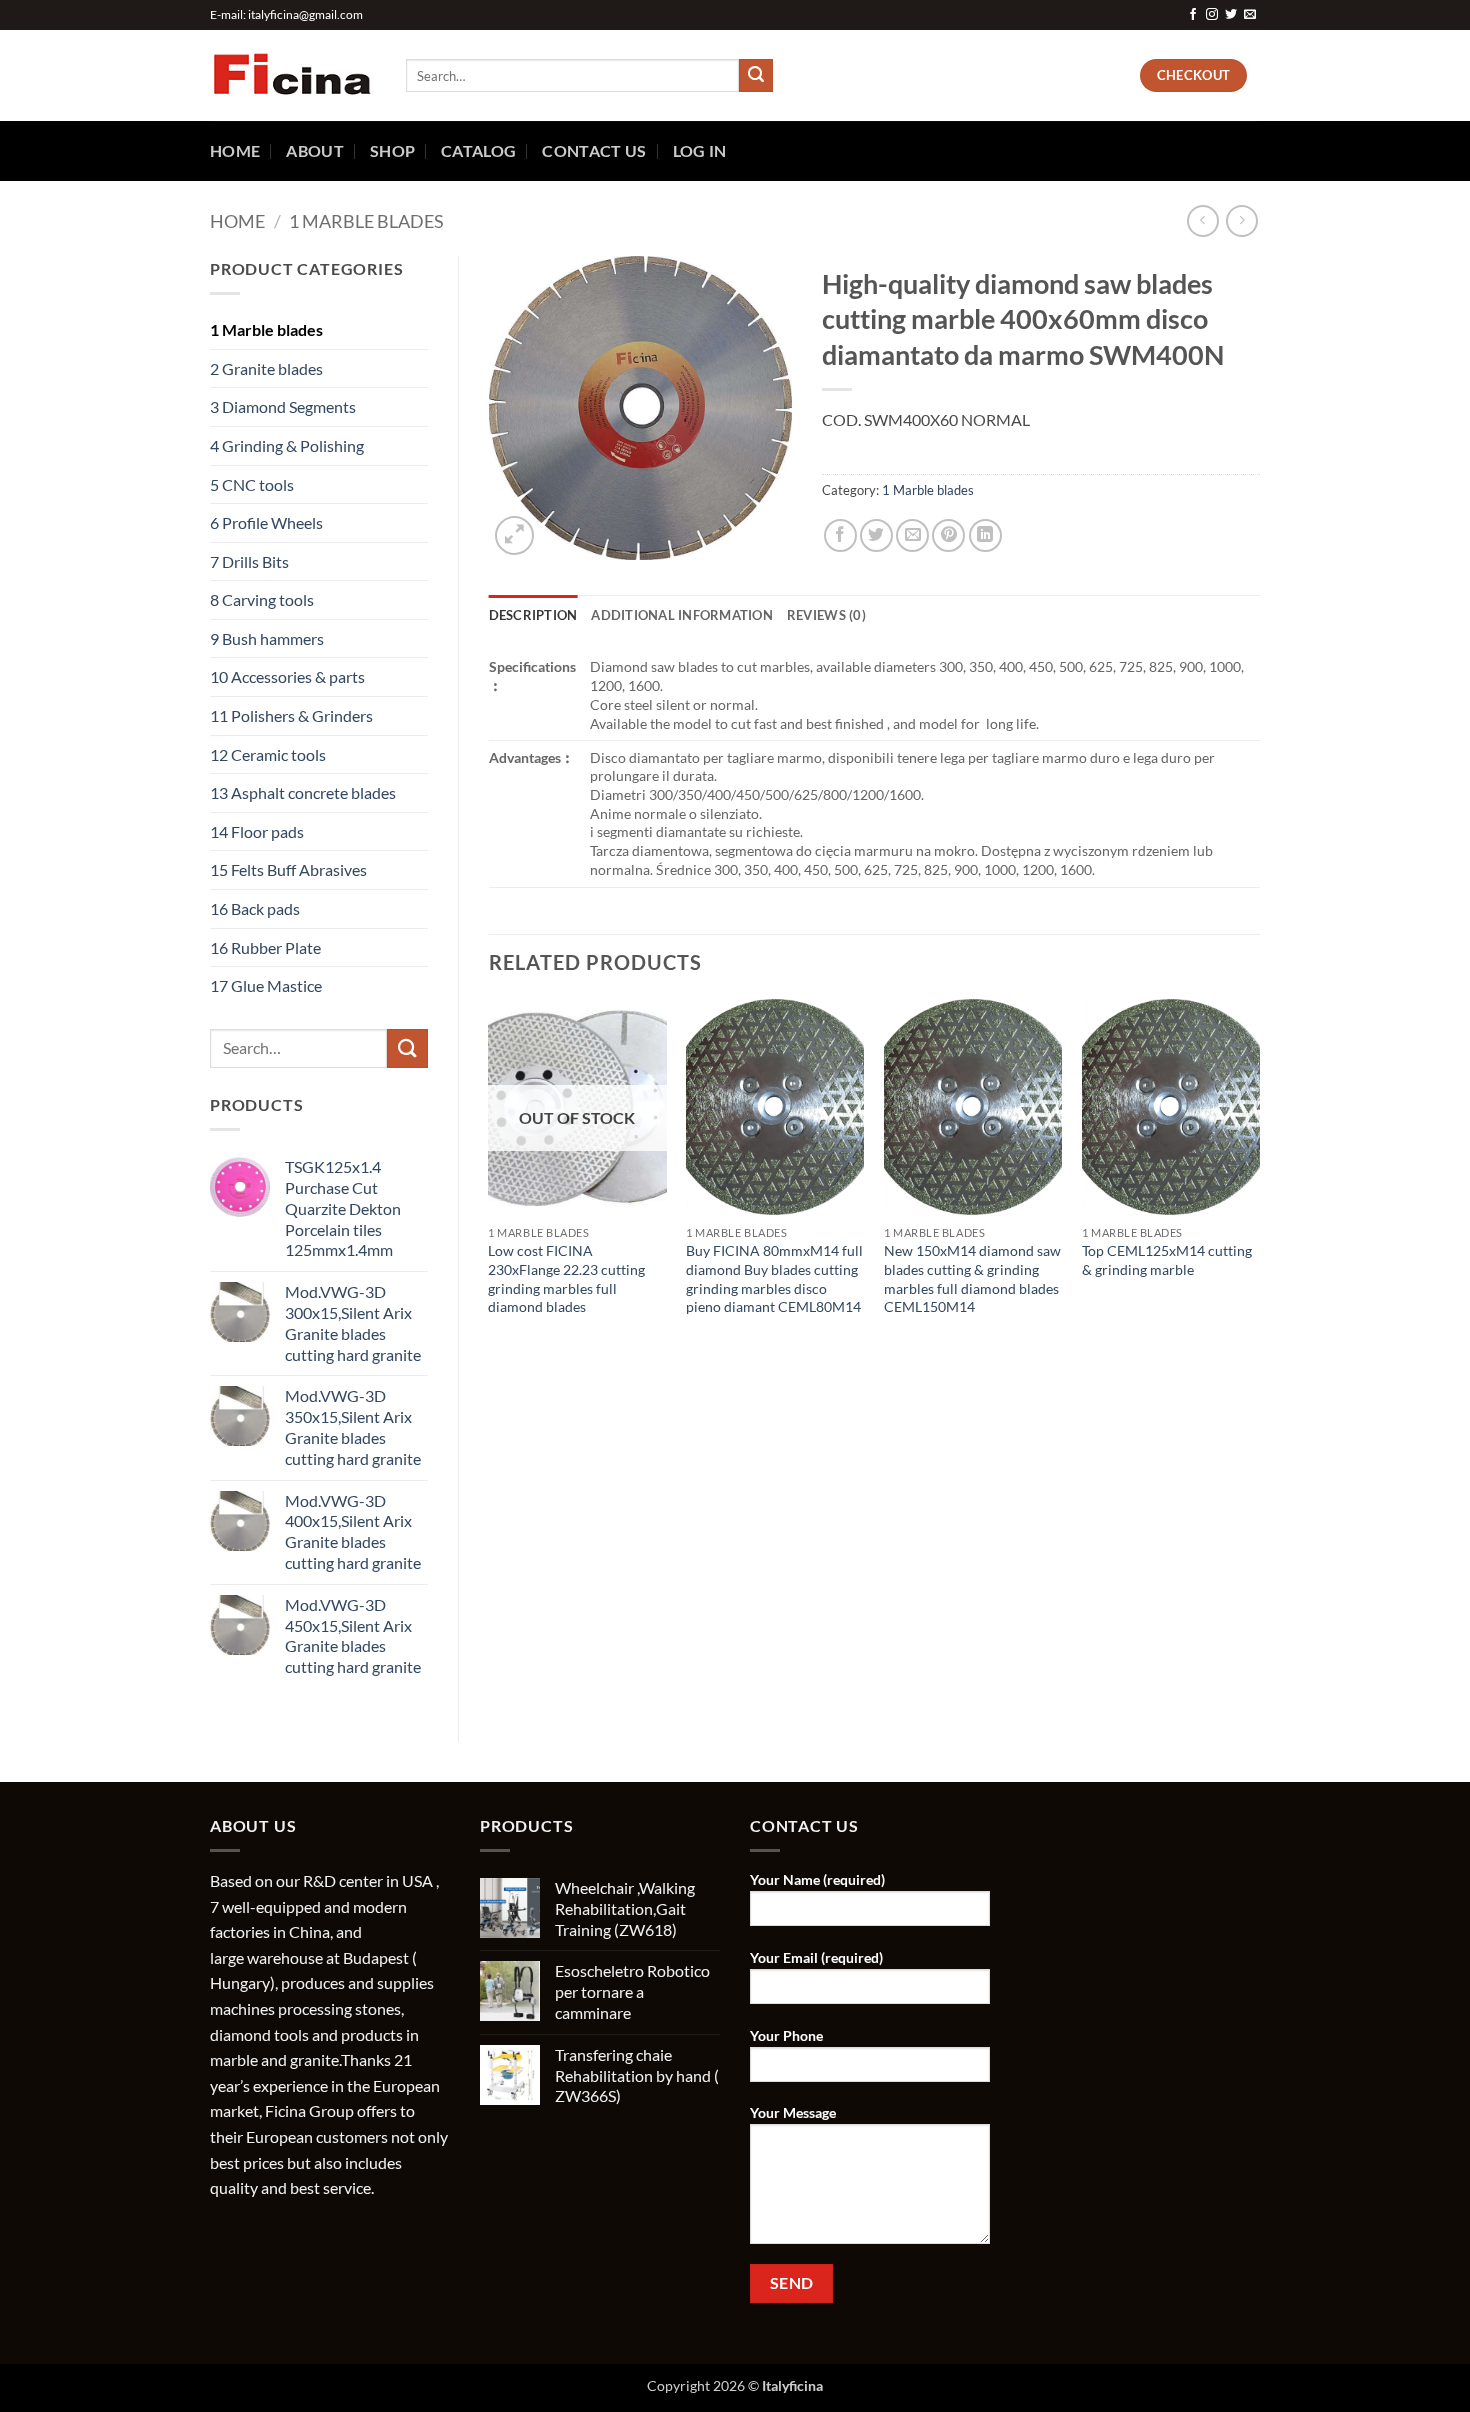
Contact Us (594, 150)
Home (235, 150)
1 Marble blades (366, 221)
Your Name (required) (817, 1879)
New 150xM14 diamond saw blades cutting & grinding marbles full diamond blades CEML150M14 (972, 1278)
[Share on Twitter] (876, 535)
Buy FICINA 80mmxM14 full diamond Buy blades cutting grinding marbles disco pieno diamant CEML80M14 (774, 1278)
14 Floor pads (257, 831)
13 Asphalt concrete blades (303, 792)
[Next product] (1202, 220)
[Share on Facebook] (840, 535)
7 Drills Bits (249, 561)
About (315, 150)
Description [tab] (533, 615)
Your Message (793, 2112)
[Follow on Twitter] (1231, 15)
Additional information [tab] (682, 615)
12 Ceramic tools (268, 754)
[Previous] (490, 1187)
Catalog (478, 150)
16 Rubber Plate (265, 947)
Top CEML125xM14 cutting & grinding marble (1167, 1260)
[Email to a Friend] (912, 535)
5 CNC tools (252, 484)
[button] (514, 535)
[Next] (1259, 1187)
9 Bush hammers (267, 638)
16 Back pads (255, 908)
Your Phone (786, 2035)
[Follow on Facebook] (1193, 15)
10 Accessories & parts (287, 676)
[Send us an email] (1250, 15)
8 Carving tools (262, 599)
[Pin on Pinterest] (948, 535)
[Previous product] (1241, 220)
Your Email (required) (816, 1957)
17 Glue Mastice (266, 985)
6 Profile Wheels (266, 522)
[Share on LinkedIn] (985, 535)
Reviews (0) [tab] (826, 615)
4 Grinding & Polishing (287, 445)
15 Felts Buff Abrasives (288, 869)
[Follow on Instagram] (1212, 15)
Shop (392, 150)
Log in (700, 150)
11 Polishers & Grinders (291, 715)
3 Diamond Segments (283, 406)
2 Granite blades (266, 368)
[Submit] (756, 76)
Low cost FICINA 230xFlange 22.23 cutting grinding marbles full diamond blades (566, 1278)
